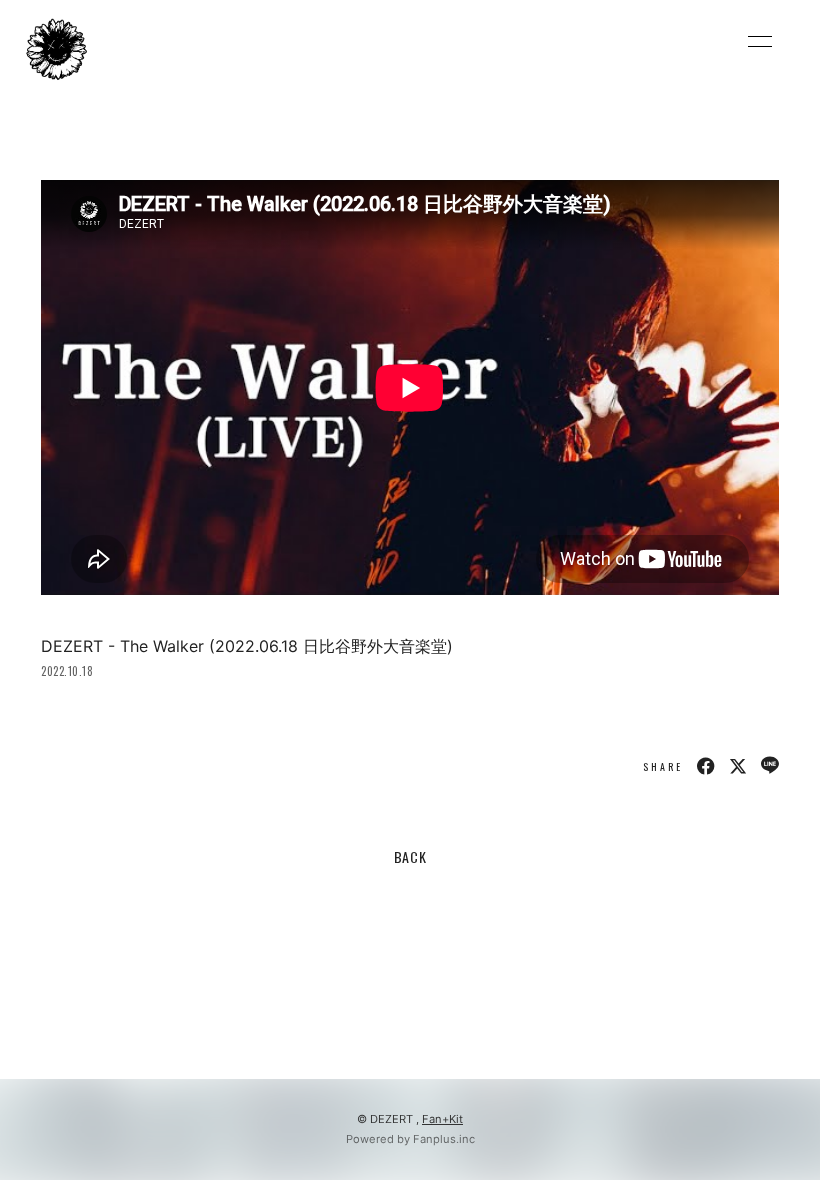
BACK (410, 856)
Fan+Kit (442, 1119)
